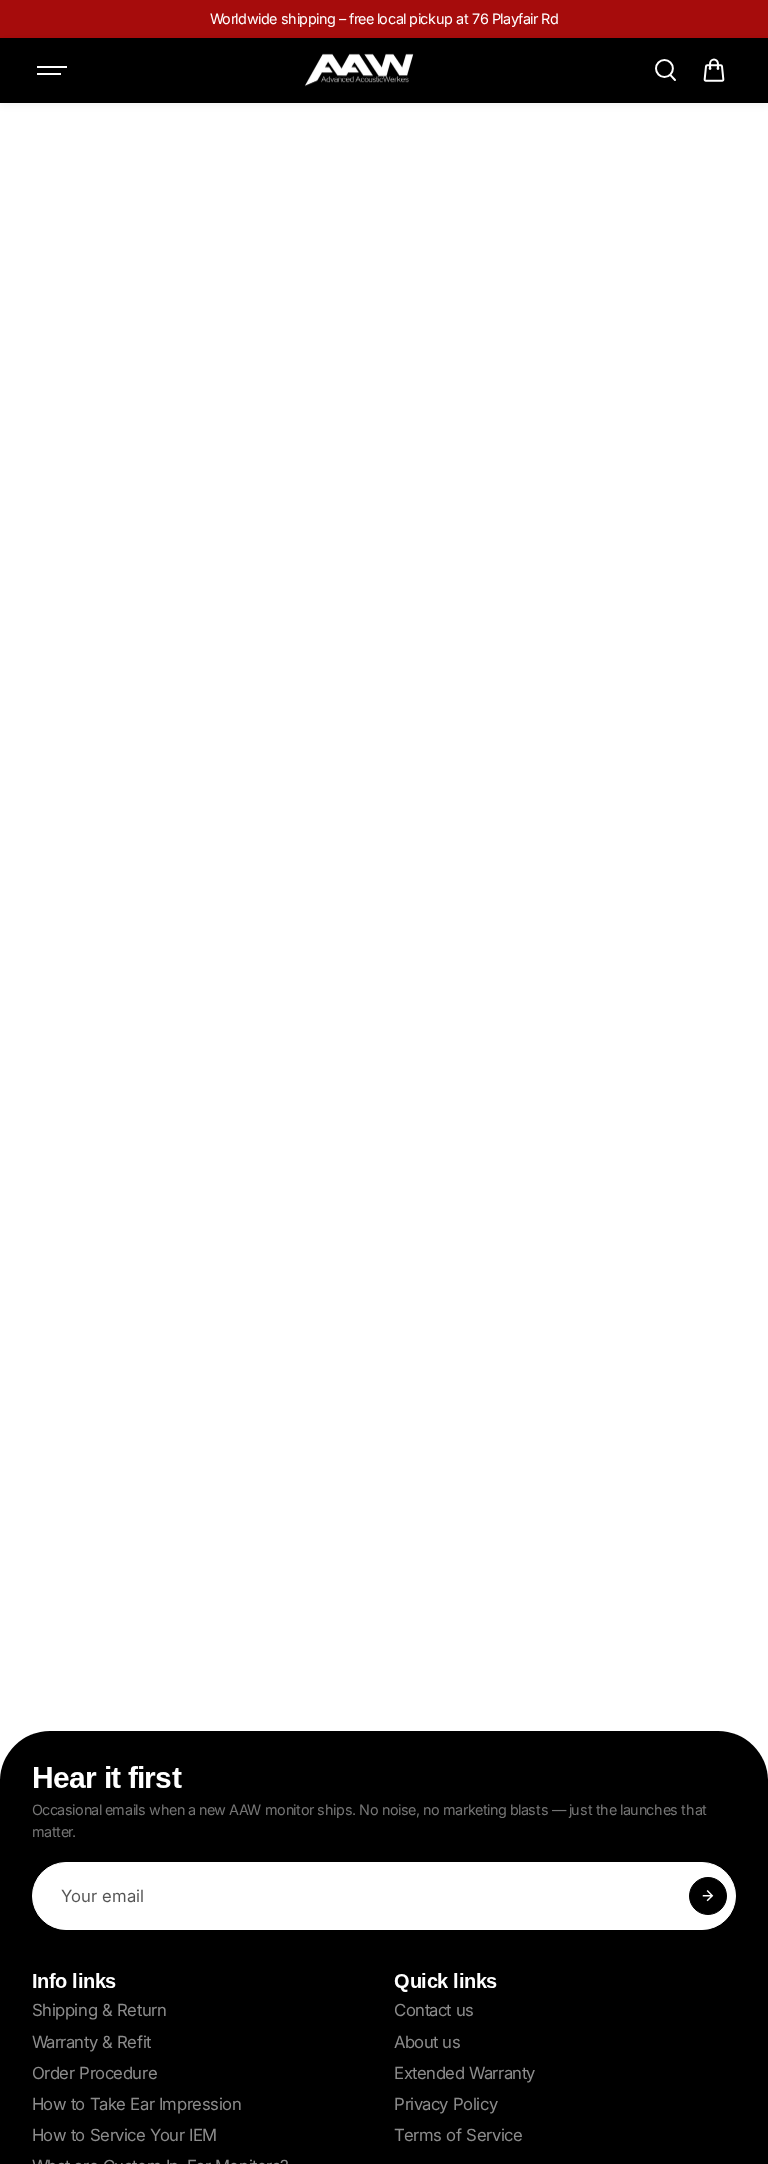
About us (427, 2042)
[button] (714, 70)
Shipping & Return (99, 2010)
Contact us (434, 2010)
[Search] (665, 70)
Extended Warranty (464, 2073)
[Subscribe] (708, 1896)
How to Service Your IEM (124, 2135)
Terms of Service (458, 2135)
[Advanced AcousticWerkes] (359, 70)
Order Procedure (95, 2073)
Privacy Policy (445, 2104)
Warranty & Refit (91, 2042)
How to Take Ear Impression (137, 2104)
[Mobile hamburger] (54, 70)
